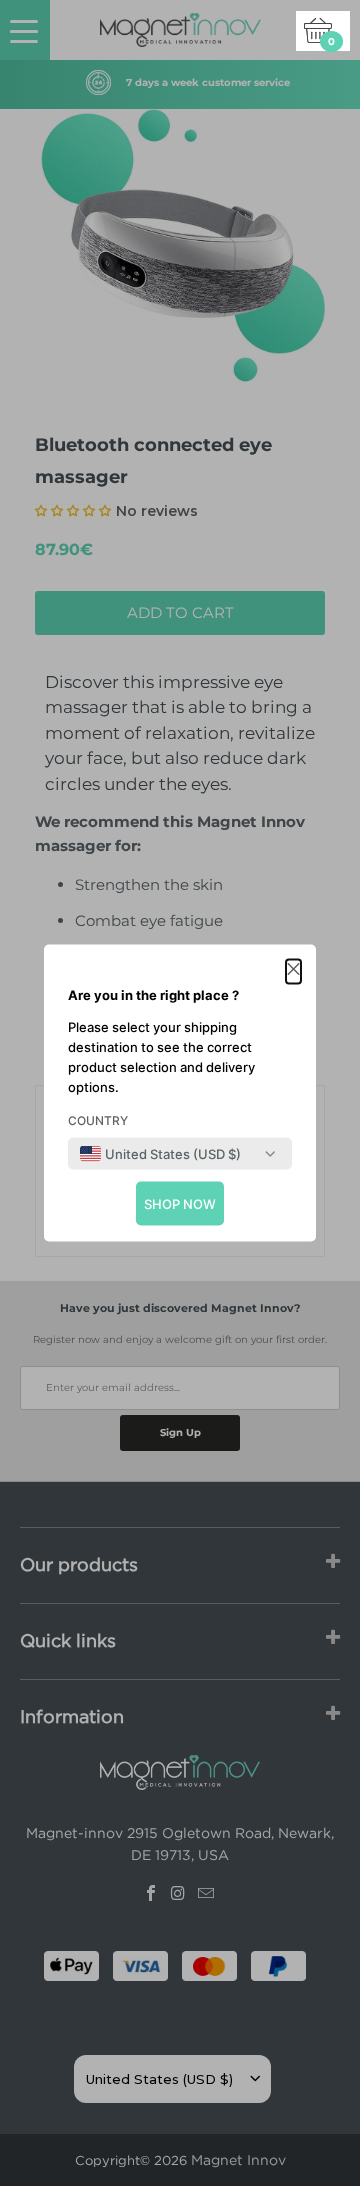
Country (98, 1120)
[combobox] (160, 1154)
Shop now (180, 1204)
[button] (293, 972)
